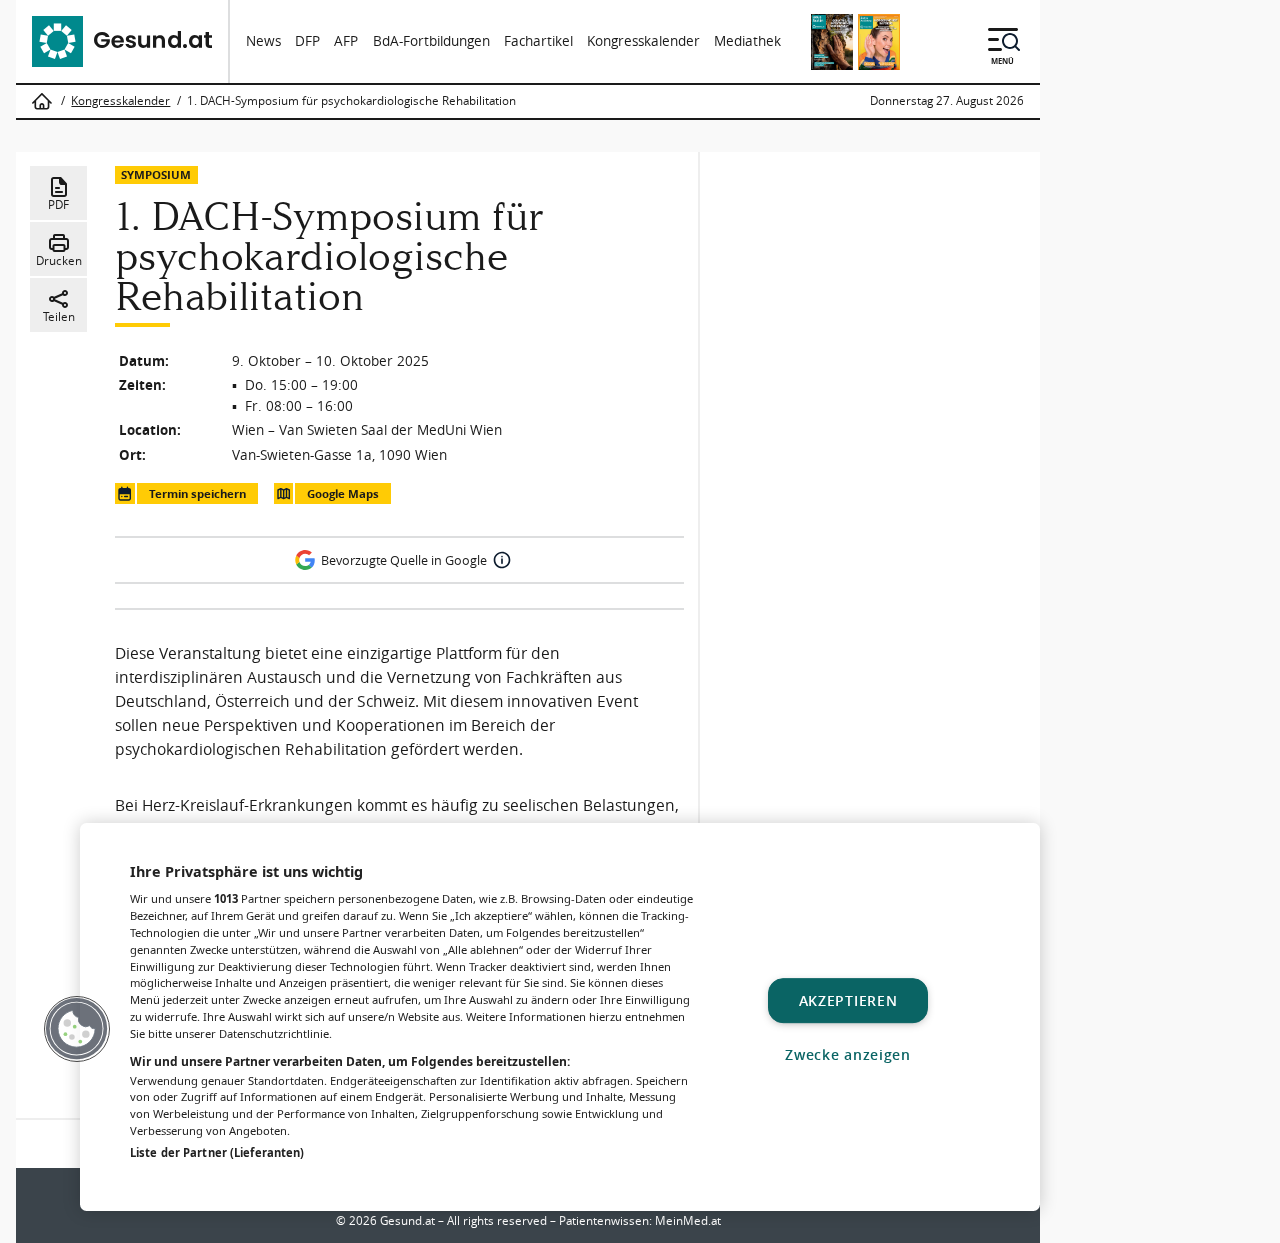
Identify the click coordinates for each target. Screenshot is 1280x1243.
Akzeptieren (848, 1000)
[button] (77, 1029)
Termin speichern (197, 494)
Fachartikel (538, 41)
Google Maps (343, 494)
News (263, 41)
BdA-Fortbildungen (431, 41)
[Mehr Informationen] (502, 560)
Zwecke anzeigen (848, 1054)
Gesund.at (407, 1220)
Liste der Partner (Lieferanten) (217, 1152)
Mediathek (747, 41)
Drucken (59, 260)
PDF (58, 204)
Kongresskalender (643, 41)
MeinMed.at (688, 1220)
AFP (346, 41)
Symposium (156, 174)
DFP (307, 41)
